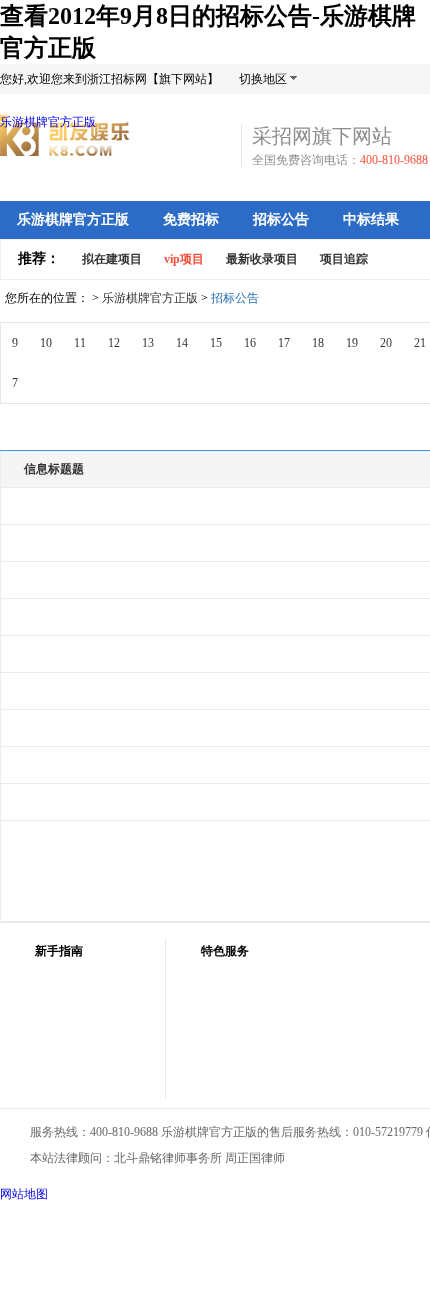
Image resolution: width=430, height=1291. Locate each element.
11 (80, 343)
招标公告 (281, 219)
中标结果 (371, 219)
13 (148, 343)
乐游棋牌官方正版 (48, 122)
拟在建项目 (112, 259)
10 (46, 343)
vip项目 (184, 259)
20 (386, 343)
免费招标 (191, 219)
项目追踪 (344, 259)
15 (216, 343)
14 (182, 343)
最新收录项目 (262, 259)
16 (250, 343)
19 (352, 343)
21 (420, 343)
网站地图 (24, 1194)
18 (318, 343)
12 (114, 343)
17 (284, 343)
